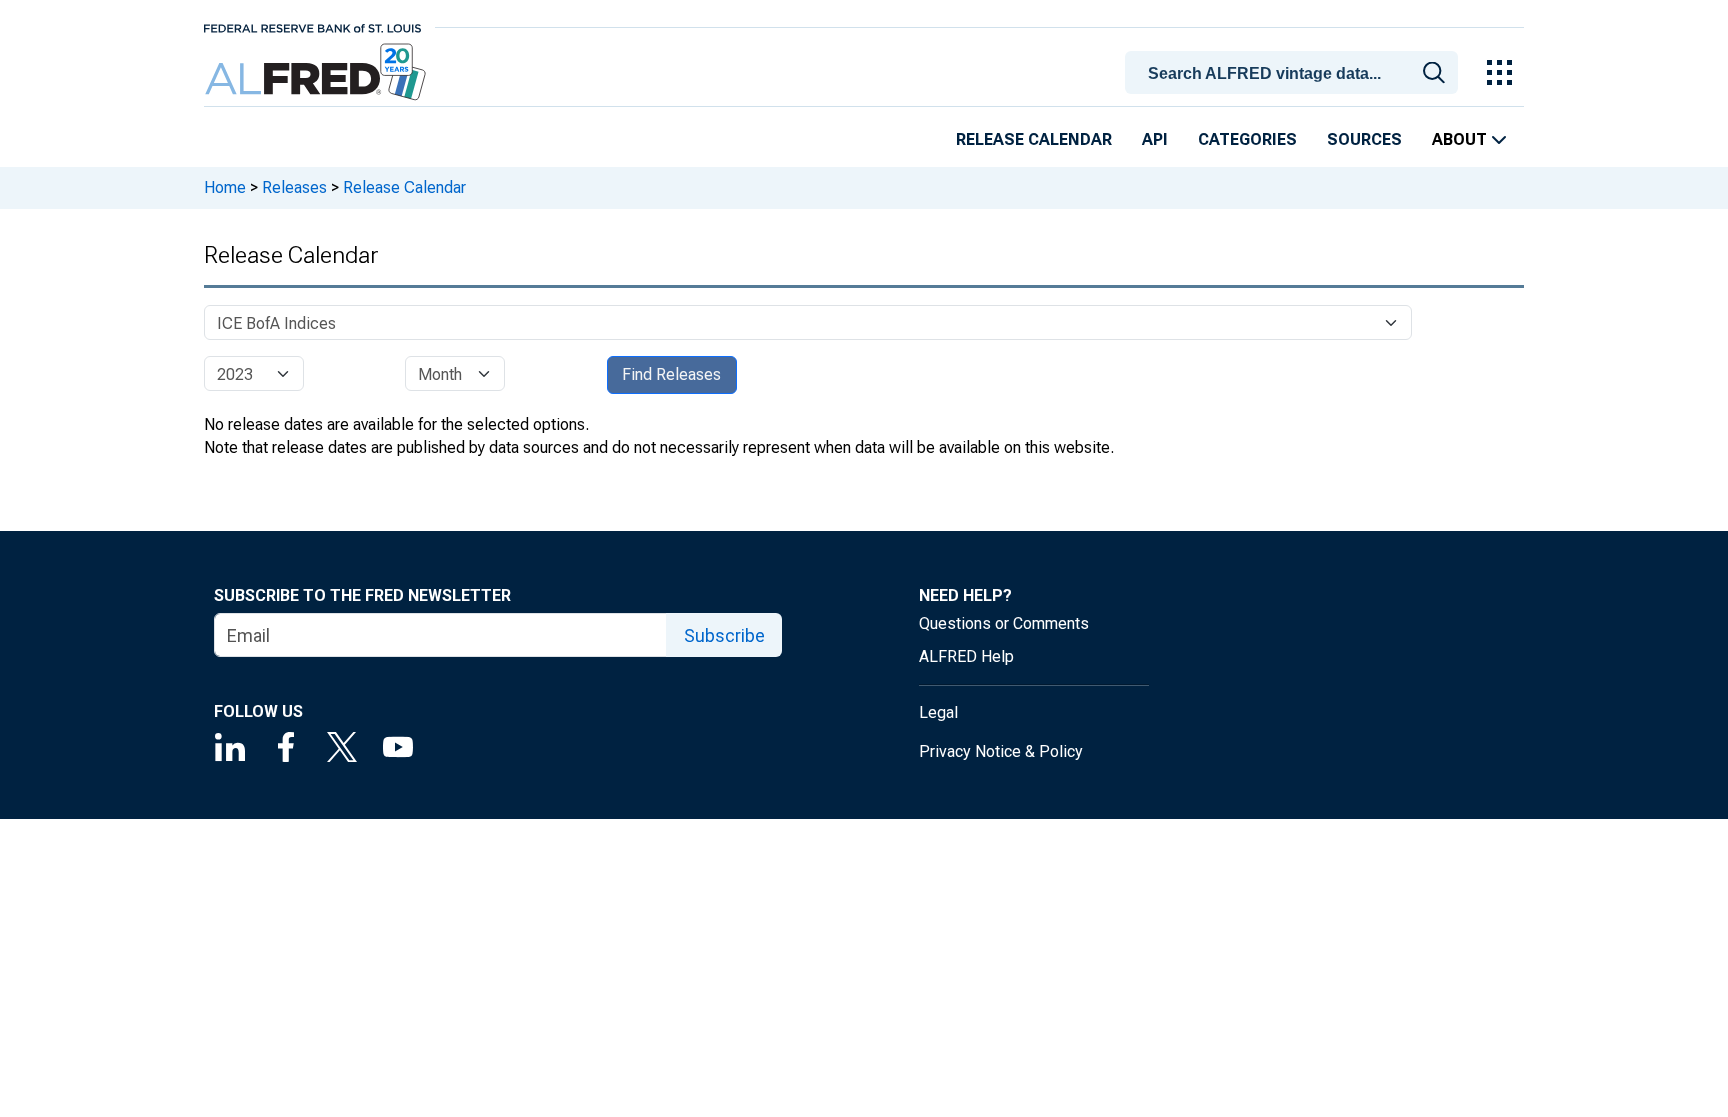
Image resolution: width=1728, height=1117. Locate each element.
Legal (938, 712)
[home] (317, 72)
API (1155, 139)
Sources (1364, 139)
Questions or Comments (1004, 623)
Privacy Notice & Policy (1001, 751)
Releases (294, 187)
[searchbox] (1295, 74)
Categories (1247, 139)
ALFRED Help (966, 656)
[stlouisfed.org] (312, 26)
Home (225, 187)
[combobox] (1295, 71)
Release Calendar (1034, 139)
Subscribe (724, 635)
